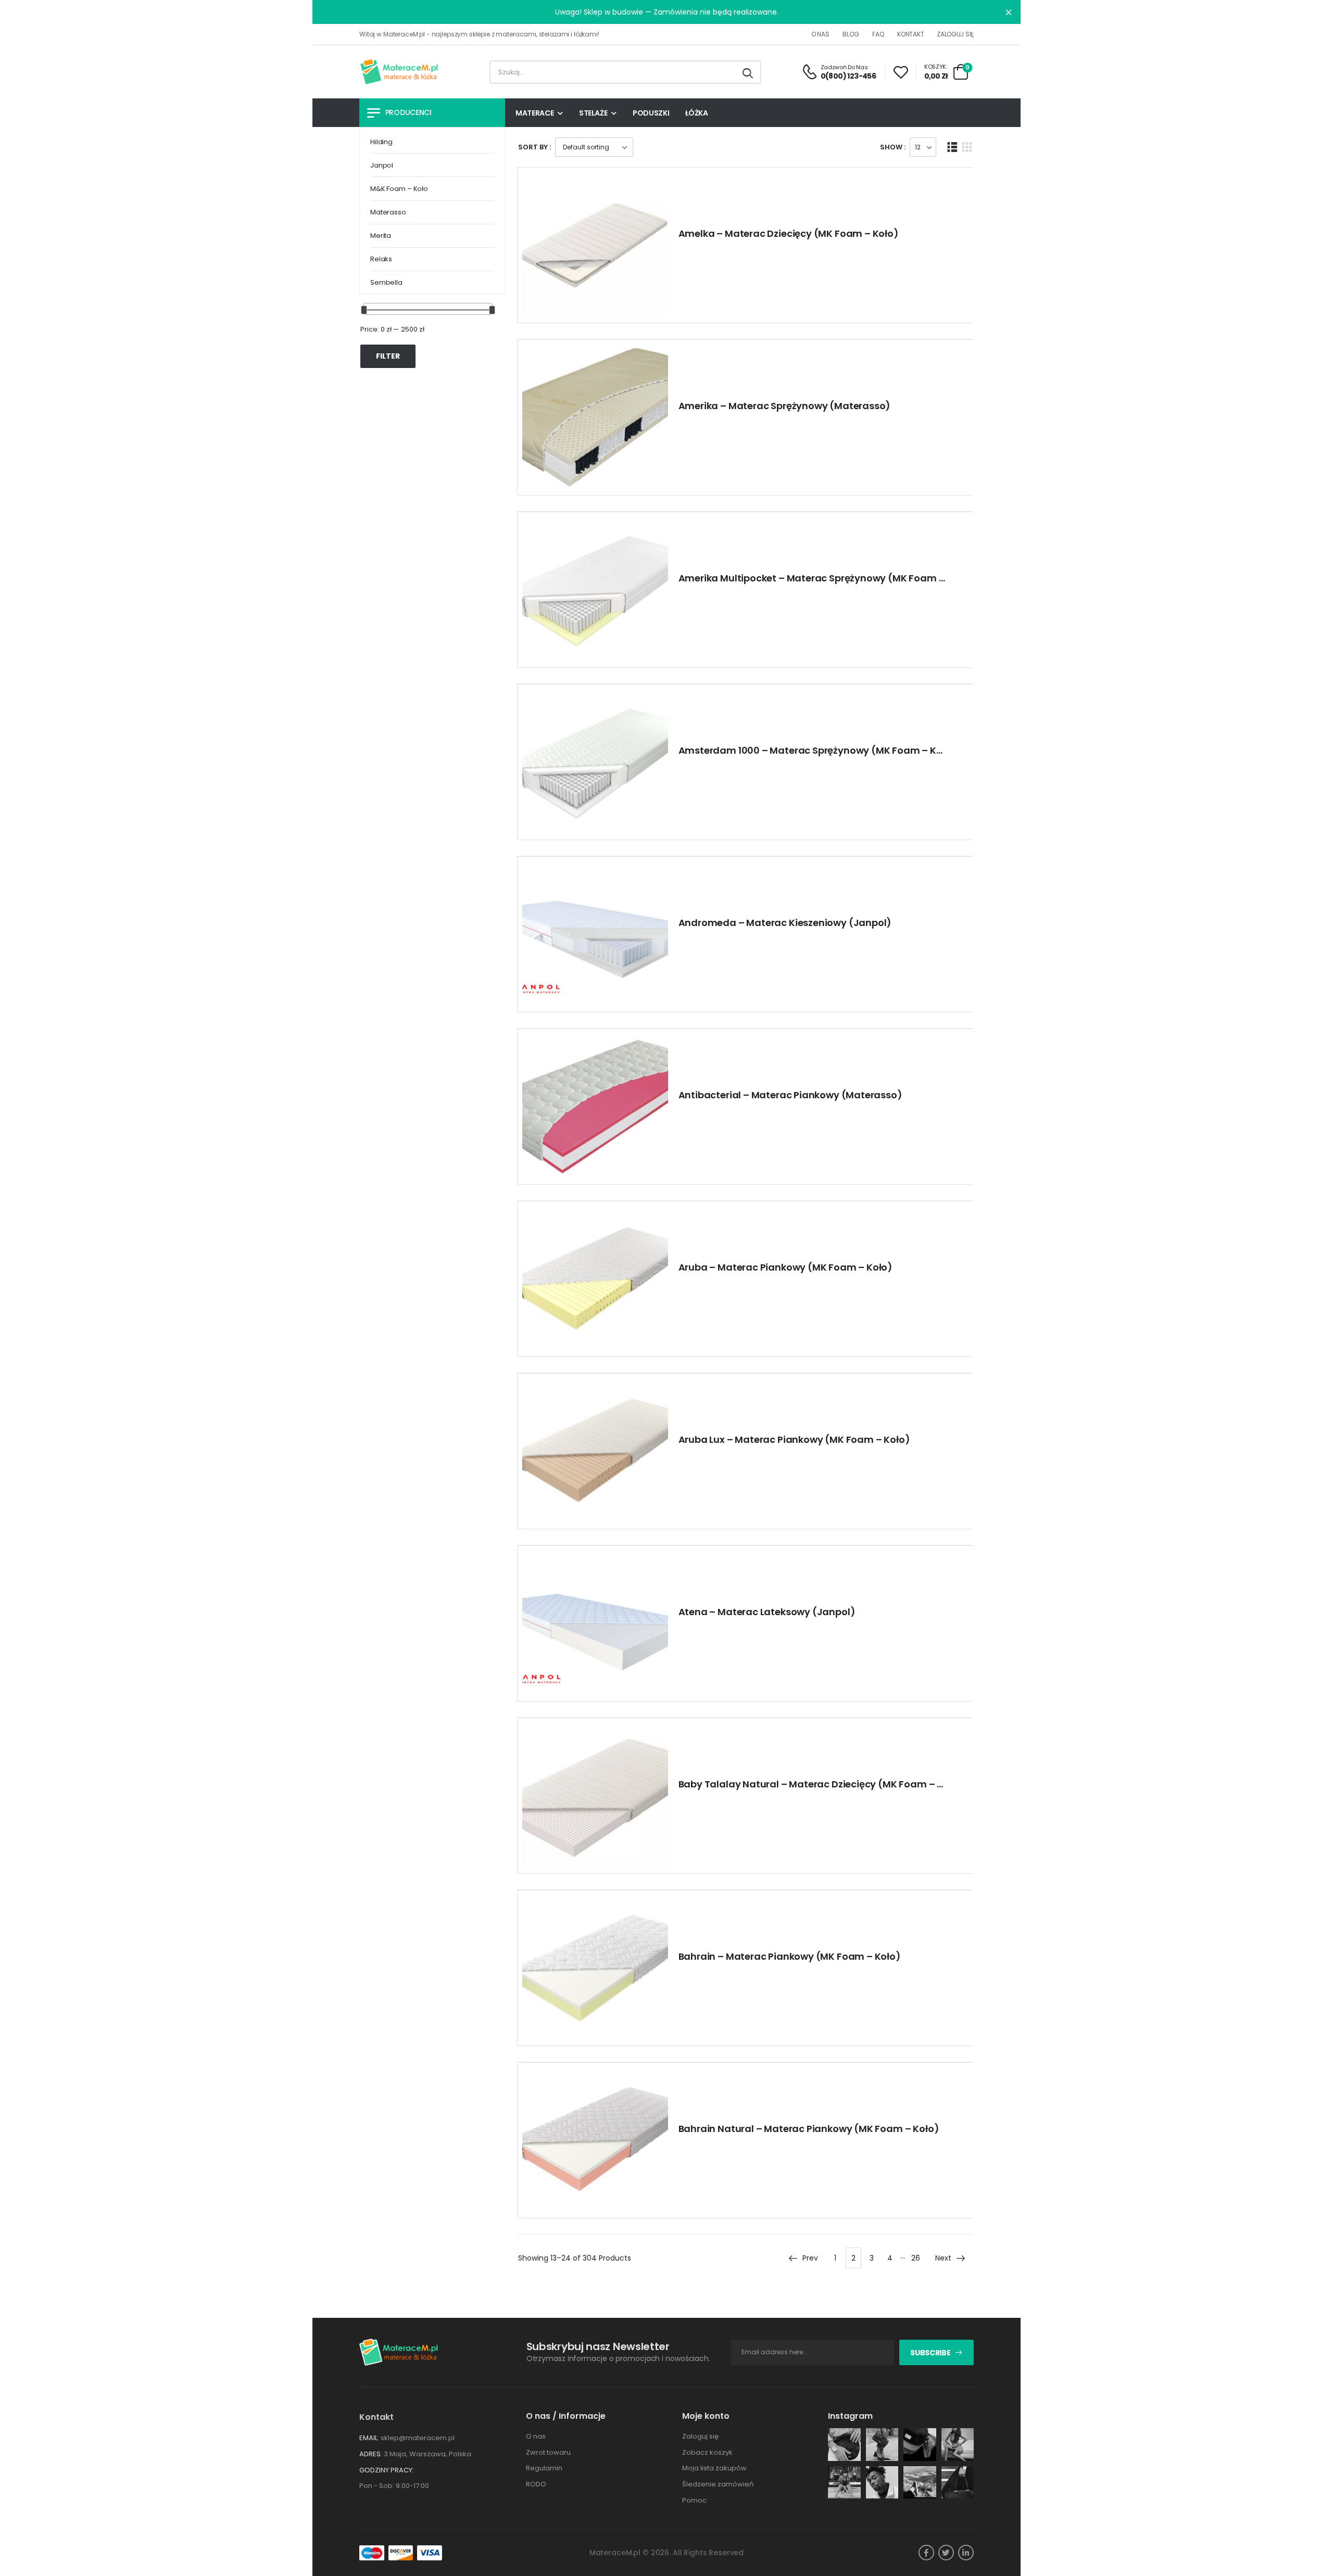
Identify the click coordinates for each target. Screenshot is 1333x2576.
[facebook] (926, 2553)
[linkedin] (966, 2553)
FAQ (878, 34)
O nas (820, 34)
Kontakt (910, 34)
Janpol (382, 165)
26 (916, 2258)
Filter (388, 356)
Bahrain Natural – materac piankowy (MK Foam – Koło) (809, 2129)
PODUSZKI (651, 113)
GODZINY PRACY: (387, 2470)
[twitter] (946, 2553)
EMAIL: (369, 2438)
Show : (893, 147)
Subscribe (930, 2353)
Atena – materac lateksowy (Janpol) (767, 1612)
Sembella (386, 282)
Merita (381, 236)
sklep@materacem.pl (418, 2438)
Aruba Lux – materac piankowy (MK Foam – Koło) (794, 1439)
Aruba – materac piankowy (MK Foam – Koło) (786, 1267)
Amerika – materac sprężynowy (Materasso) (785, 406)
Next (943, 2258)
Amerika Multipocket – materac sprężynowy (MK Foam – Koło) (826, 578)
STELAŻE (593, 113)
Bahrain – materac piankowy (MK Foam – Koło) (790, 1956)
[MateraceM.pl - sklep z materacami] (399, 72)
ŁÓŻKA (696, 113)
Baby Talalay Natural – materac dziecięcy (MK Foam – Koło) (821, 1784)
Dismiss (1009, 12)
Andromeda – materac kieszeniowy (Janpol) (785, 923)
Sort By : (535, 147)
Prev (810, 2258)
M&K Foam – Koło (399, 189)
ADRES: (371, 2454)
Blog (851, 34)
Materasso (388, 212)
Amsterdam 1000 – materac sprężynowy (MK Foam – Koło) (818, 750)
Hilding (381, 142)
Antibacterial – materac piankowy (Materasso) (790, 1095)
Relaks (381, 259)
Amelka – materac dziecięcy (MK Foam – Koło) (789, 233)
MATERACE (535, 113)
